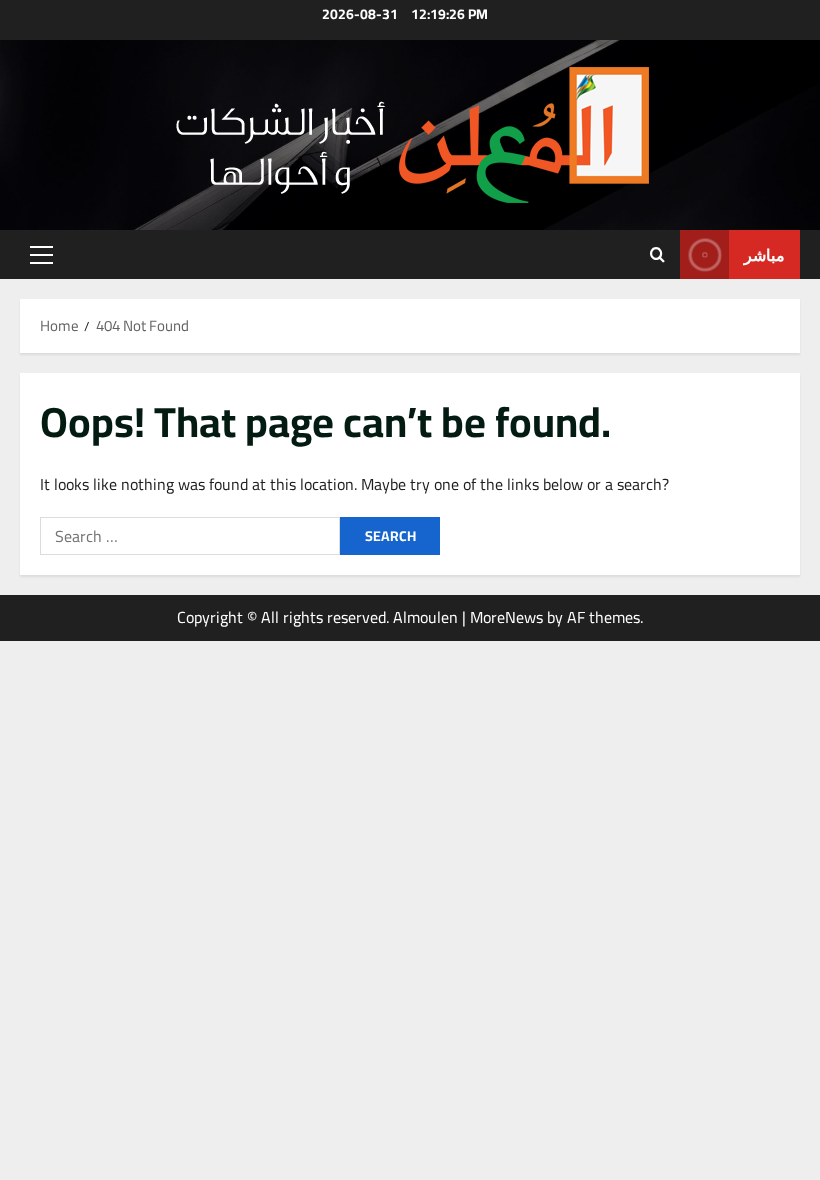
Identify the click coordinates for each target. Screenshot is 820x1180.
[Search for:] (190, 536)
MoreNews (506, 617)
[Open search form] (657, 255)
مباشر (764, 254)
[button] (41, 255)
